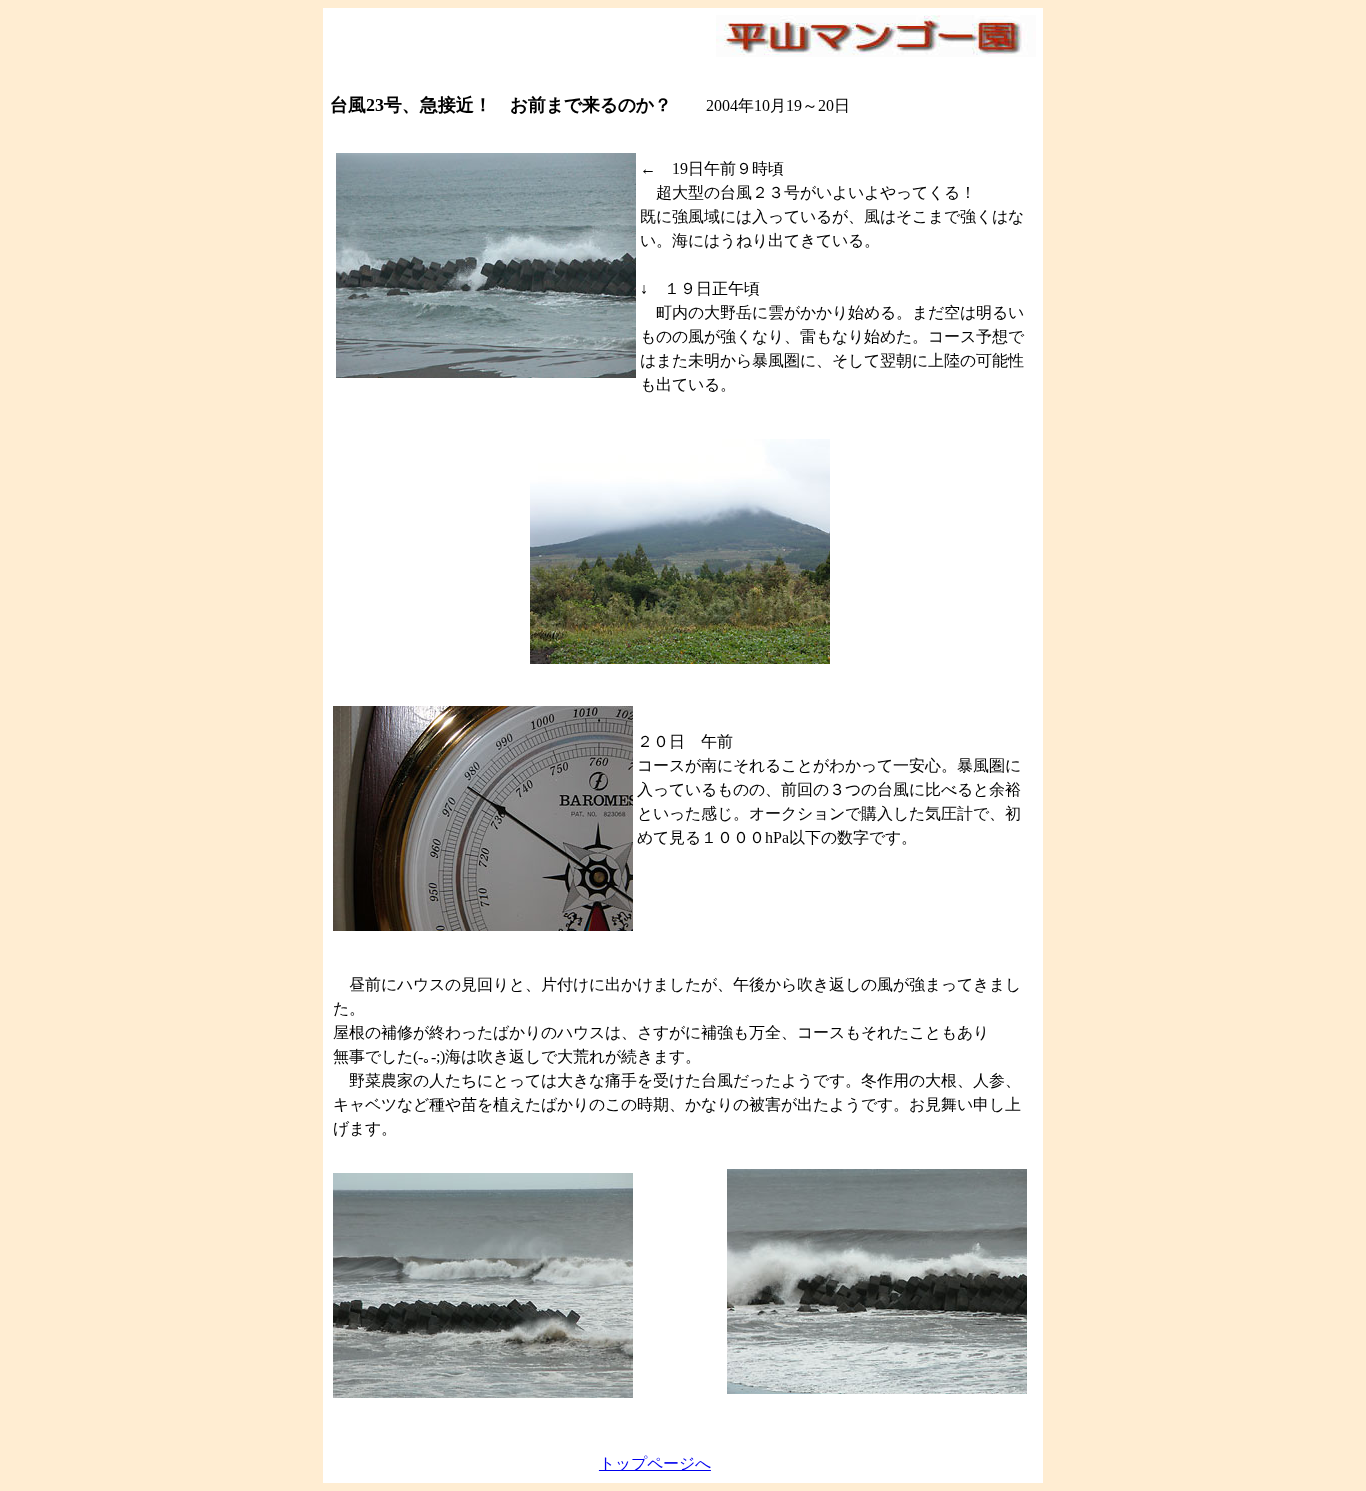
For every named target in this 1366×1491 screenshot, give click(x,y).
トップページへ (655, 1463)
